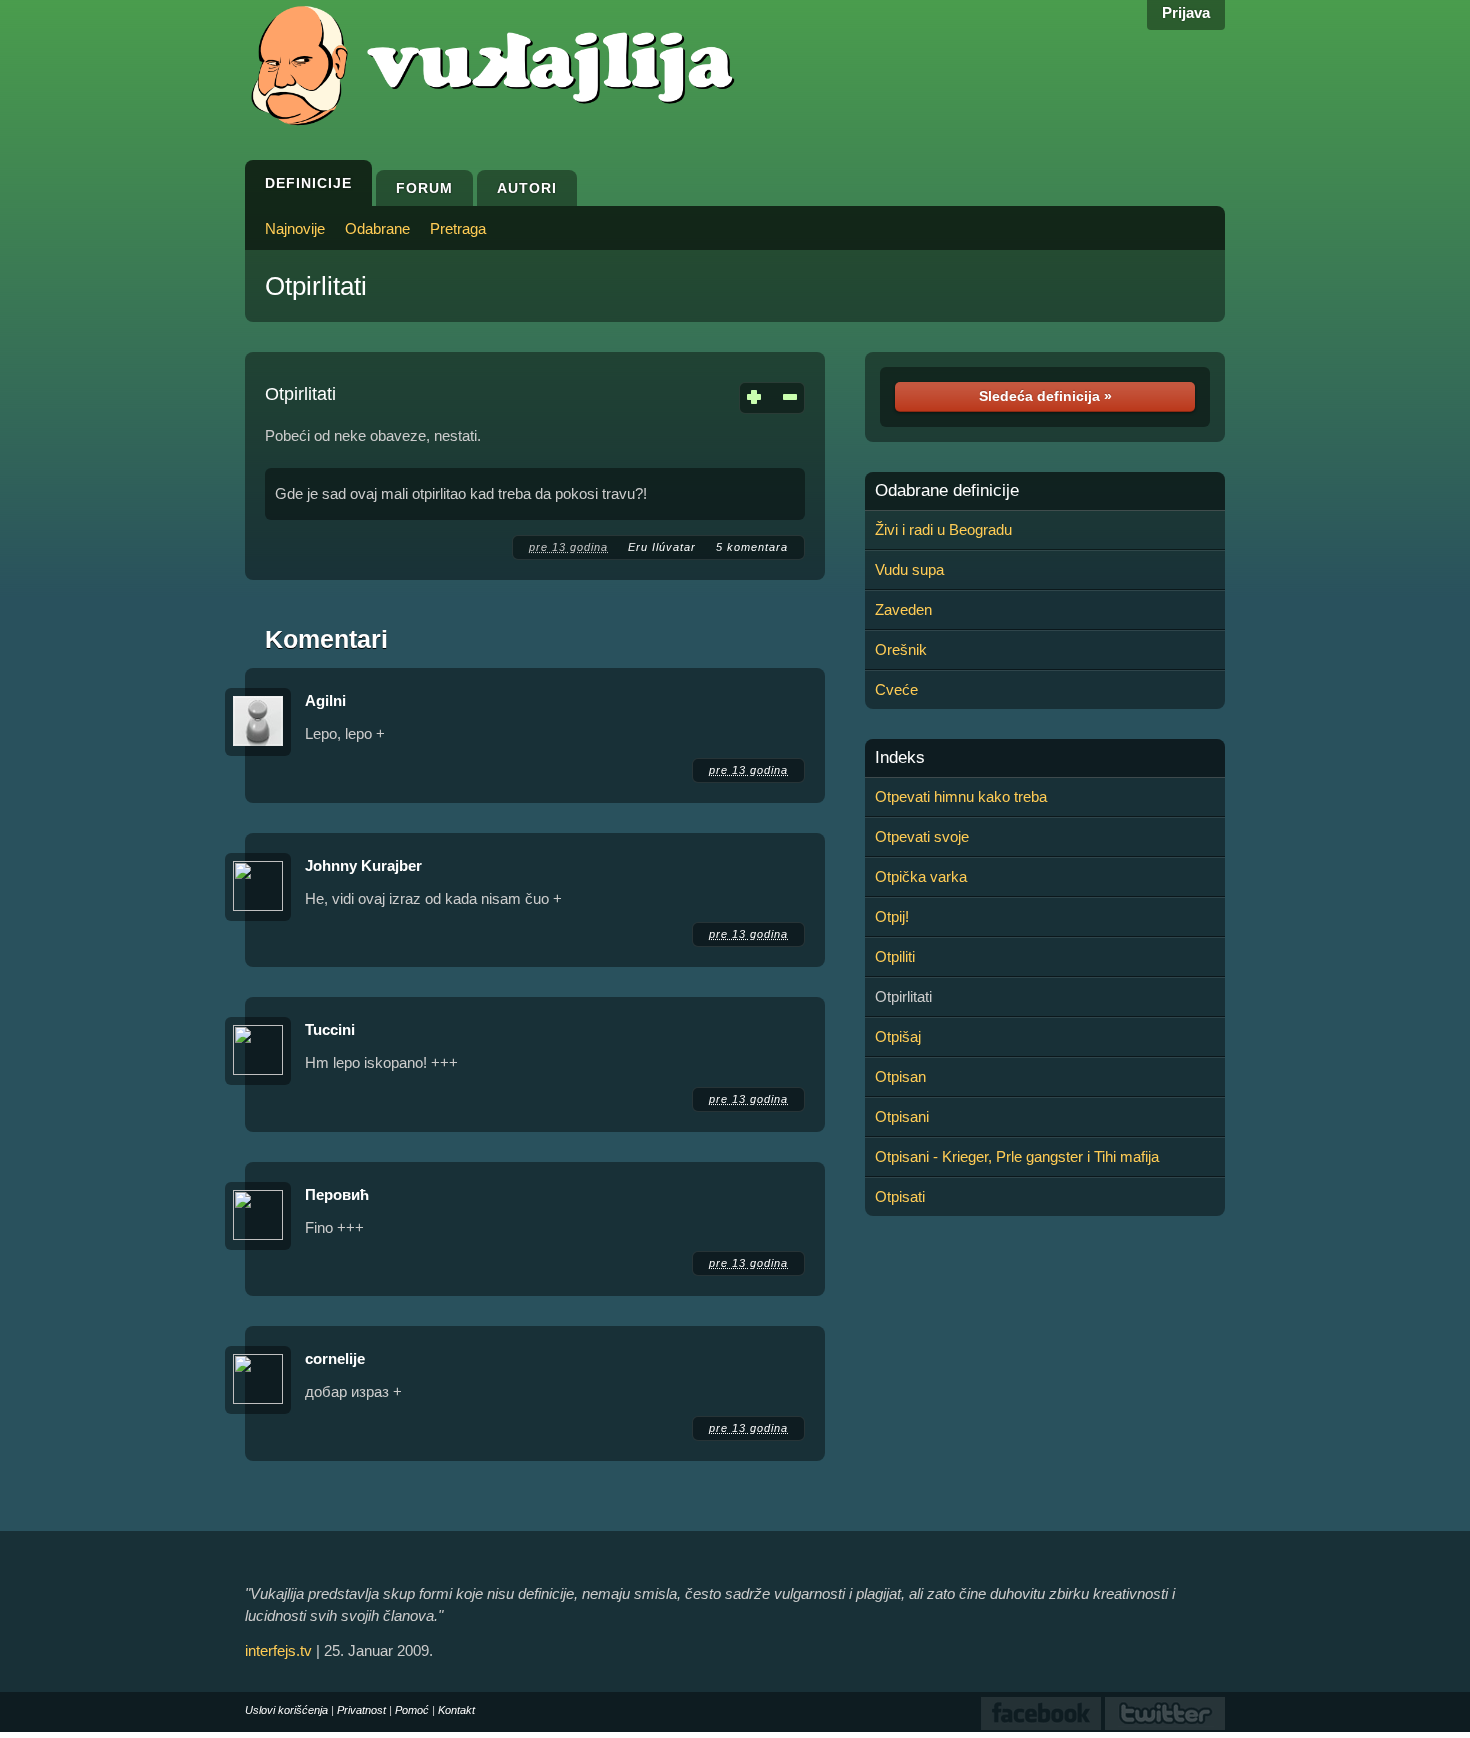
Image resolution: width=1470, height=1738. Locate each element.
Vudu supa (909, 569)
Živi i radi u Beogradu (943, 529)
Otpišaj (898, 1036)
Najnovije (295, 228)
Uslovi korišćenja (286, 1710)
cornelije (335, 1358)
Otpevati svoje (922, 836)
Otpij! (892, 916)
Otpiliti (895, 956)
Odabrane (377, 228)
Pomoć (412, 1710)
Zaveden (903, 609)
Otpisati (900, 1196)
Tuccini (330, 1029)
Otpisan (900, 1076)
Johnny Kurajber (363, 865)
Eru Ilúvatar (662, 547)
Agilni (325, 700)
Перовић (337, 1194)
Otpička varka (921, 876)
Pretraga (458, 228)
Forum (424, 188)
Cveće (896, 689)
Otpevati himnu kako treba (961, 796)
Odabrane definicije (947, 491)
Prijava (1186, 12)
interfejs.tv (278, 1650)
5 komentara (752, 547)
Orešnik (901, 649)
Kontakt (456, 1710)
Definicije (308, 183)
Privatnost (361, 1710)
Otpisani (902, 1116)
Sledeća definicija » (1045, 396)
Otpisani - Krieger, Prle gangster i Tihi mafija (1017, 1156)
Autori (527, 188)
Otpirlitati (316, 286)
